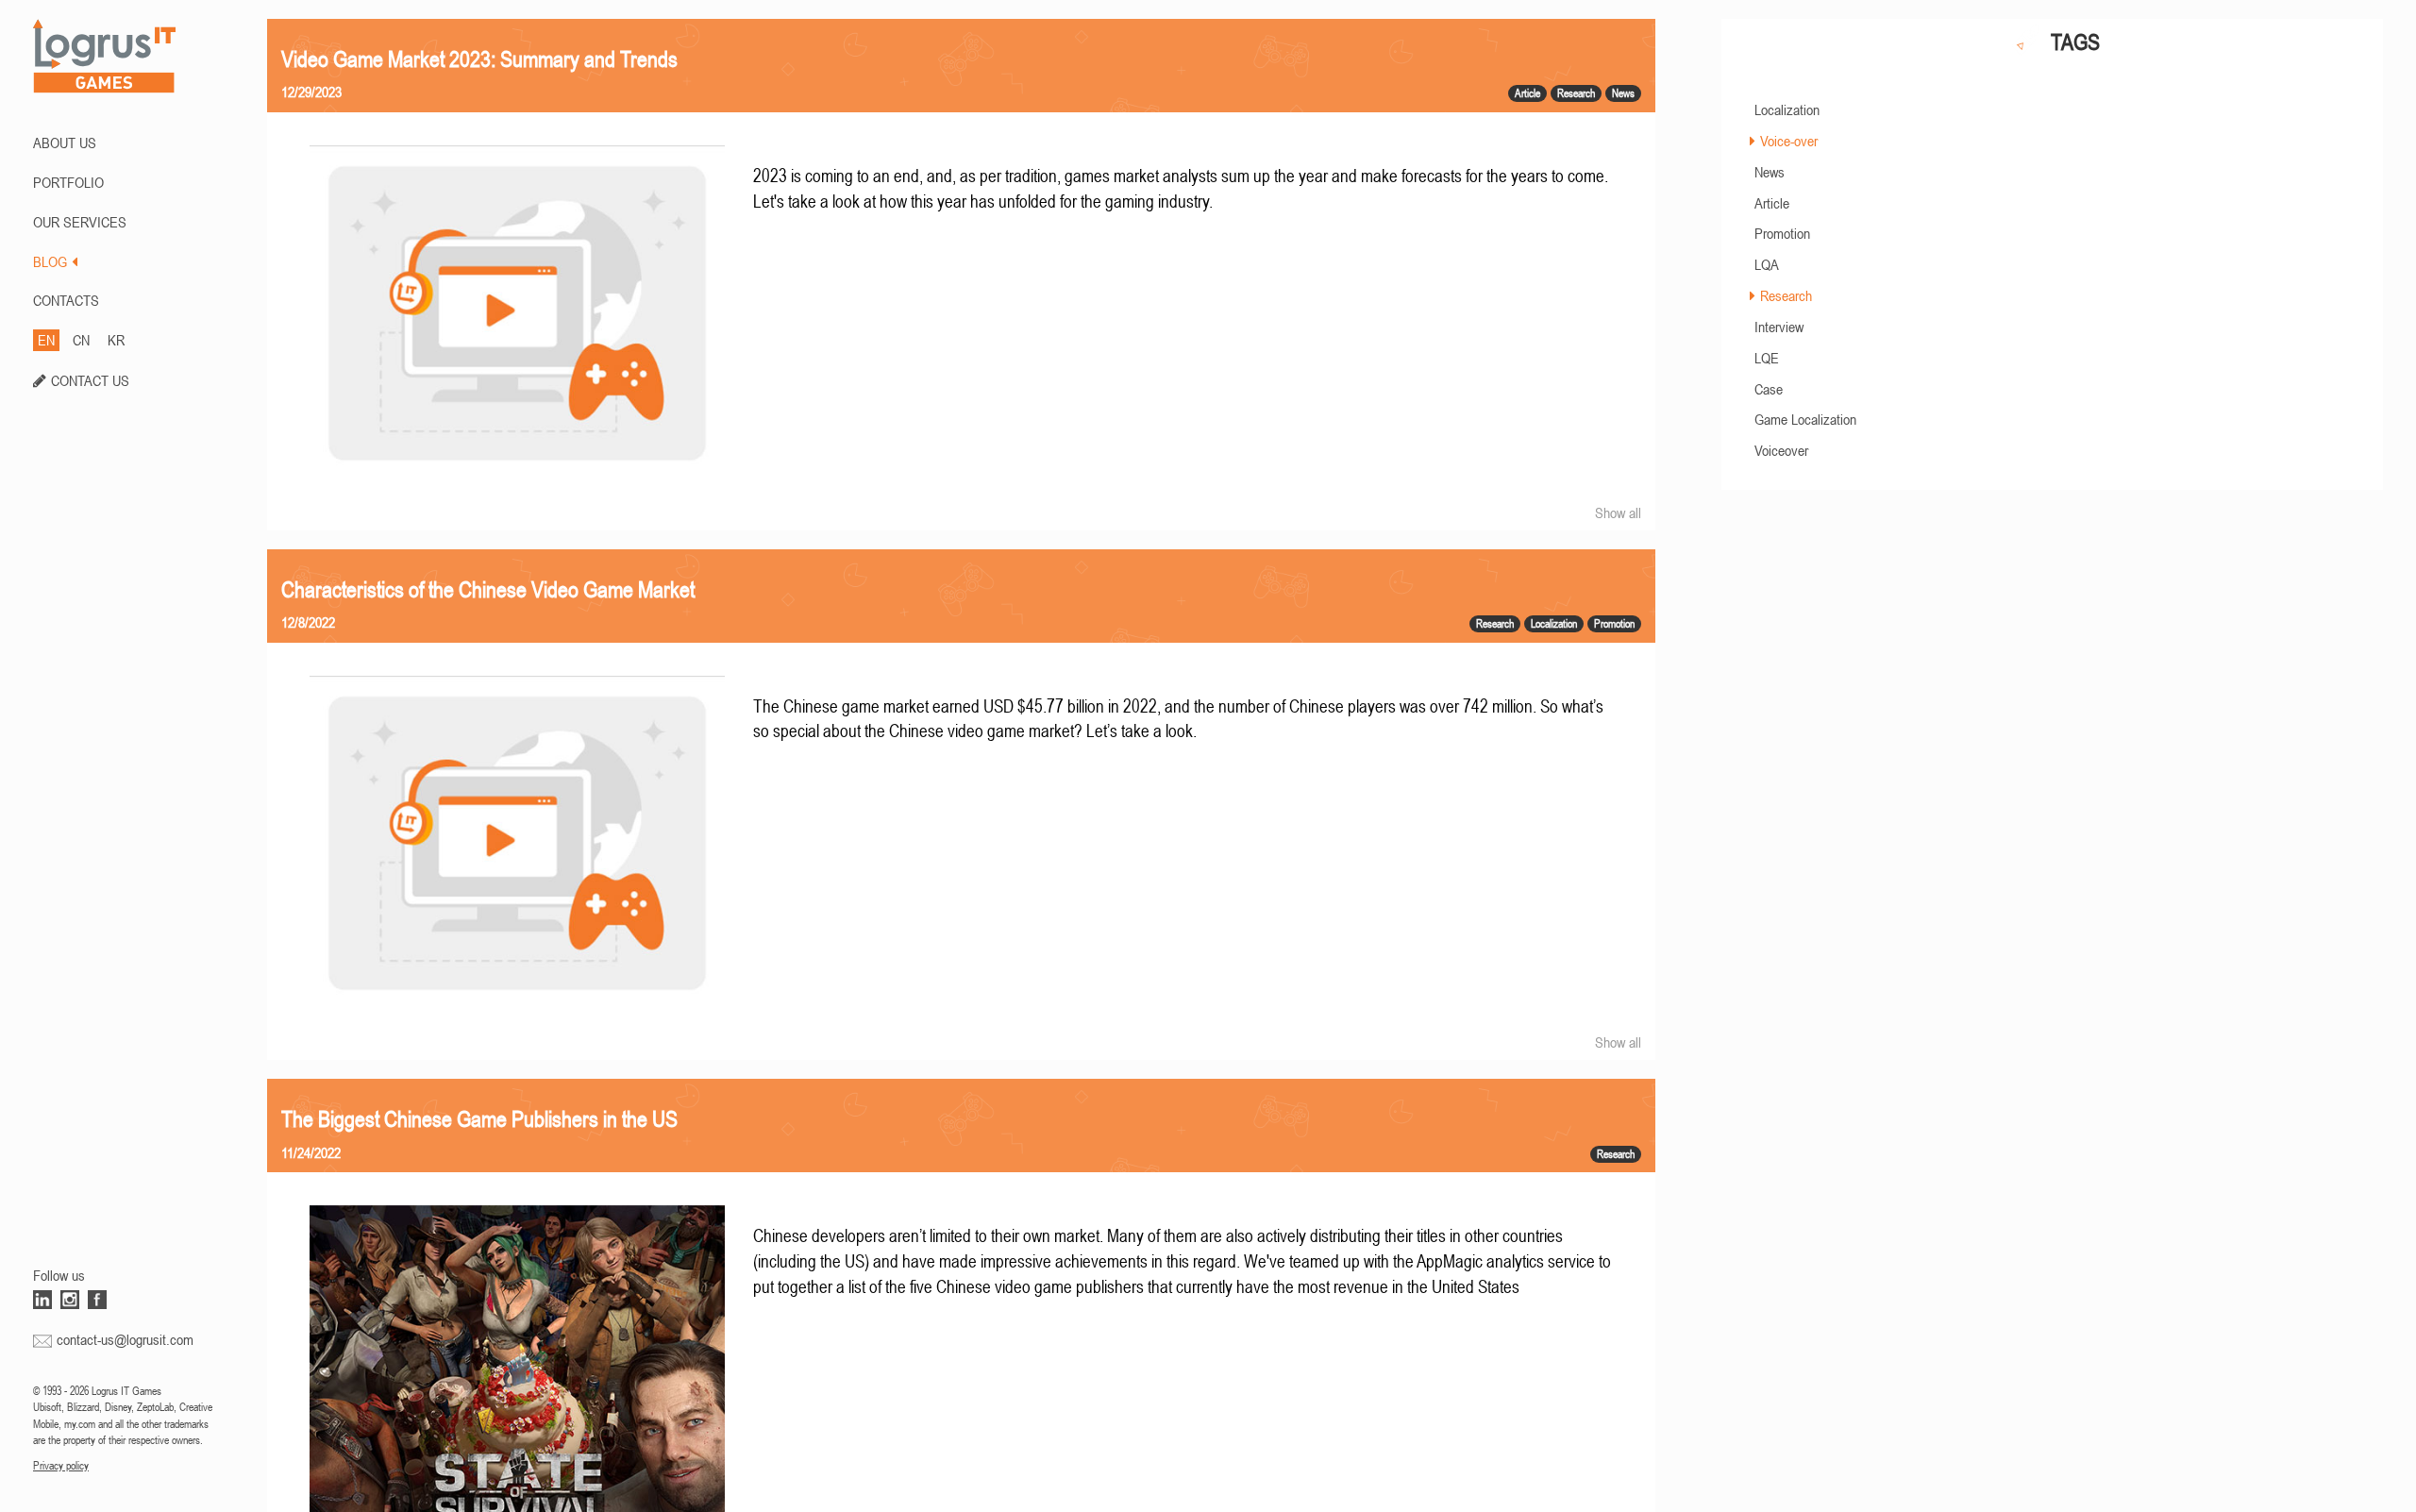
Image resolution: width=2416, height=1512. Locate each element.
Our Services (80, 222)
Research (1786, 295)
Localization (1787, 109)
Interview (1779, 327)
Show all (1618, 512)
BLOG (50, 261)
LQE (1767, 358)
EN (46, 340)
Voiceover (1781, 450)
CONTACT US (90, 380)
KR (116, 340)
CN (81, 340)
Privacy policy (61, 1466)
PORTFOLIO (68, 182)
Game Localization (1805, 419)
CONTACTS (66, 300)
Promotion (1782, 233)
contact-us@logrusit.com (125, 1339)
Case (1769, 389)
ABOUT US (65, 143)
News (1770, 172)
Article (1772, 203)
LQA (1767, 264)
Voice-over (1789, 141)
